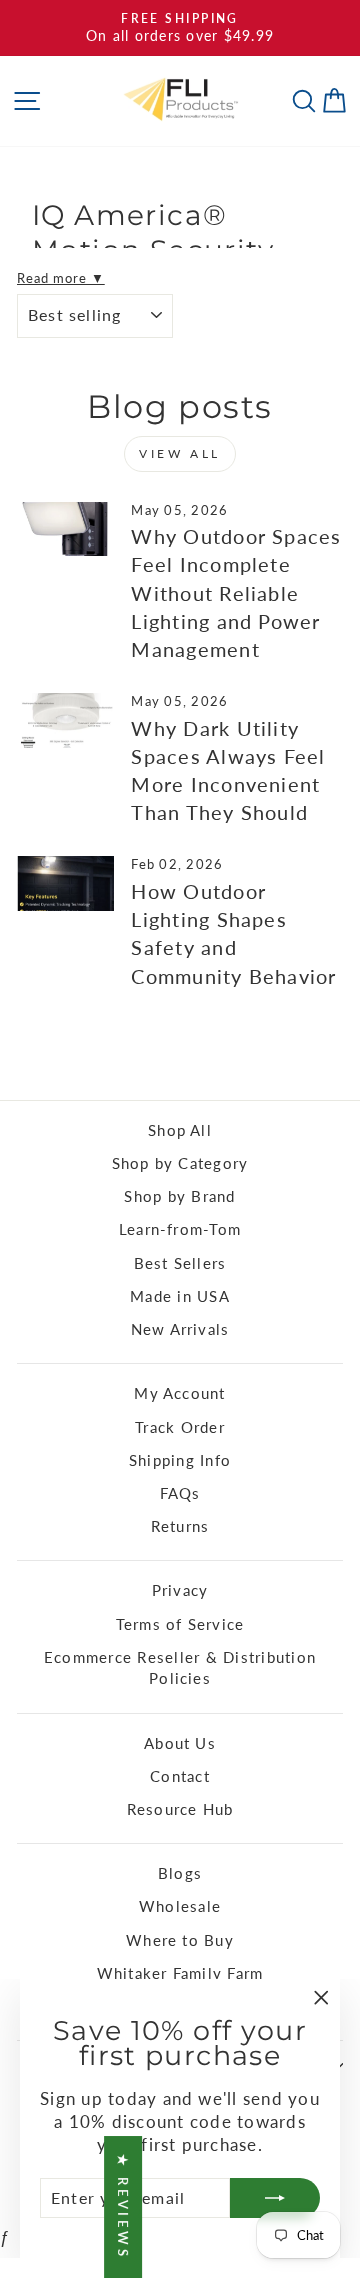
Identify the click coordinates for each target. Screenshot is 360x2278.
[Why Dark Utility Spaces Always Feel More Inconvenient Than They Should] (65, 720)
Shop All (180, 1130)
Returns (180, 1526)
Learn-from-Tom (180, 1229)
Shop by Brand (179, 1196)
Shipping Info (180, 1460)
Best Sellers (180, 1263)
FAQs (180, 1493)
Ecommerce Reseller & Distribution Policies (180, 1667)
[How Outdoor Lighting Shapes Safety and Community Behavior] (65, 883)
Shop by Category (180, 1163)
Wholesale (180, 1906)
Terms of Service (180, 1624)
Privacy (180, 1590)
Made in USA (180, 1296)
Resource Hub (180, 1809)
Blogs (180, 1873)
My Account (179, 1393)
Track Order (180, 1427)
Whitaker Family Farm (180, 1973)
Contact (180, 1776)
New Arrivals (180, 1329)
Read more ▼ (61, 278)
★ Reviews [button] (123, 2207)
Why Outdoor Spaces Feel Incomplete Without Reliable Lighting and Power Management (236, 592)
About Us (180, 1743)
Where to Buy (180, 1940)
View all (180, 453)
